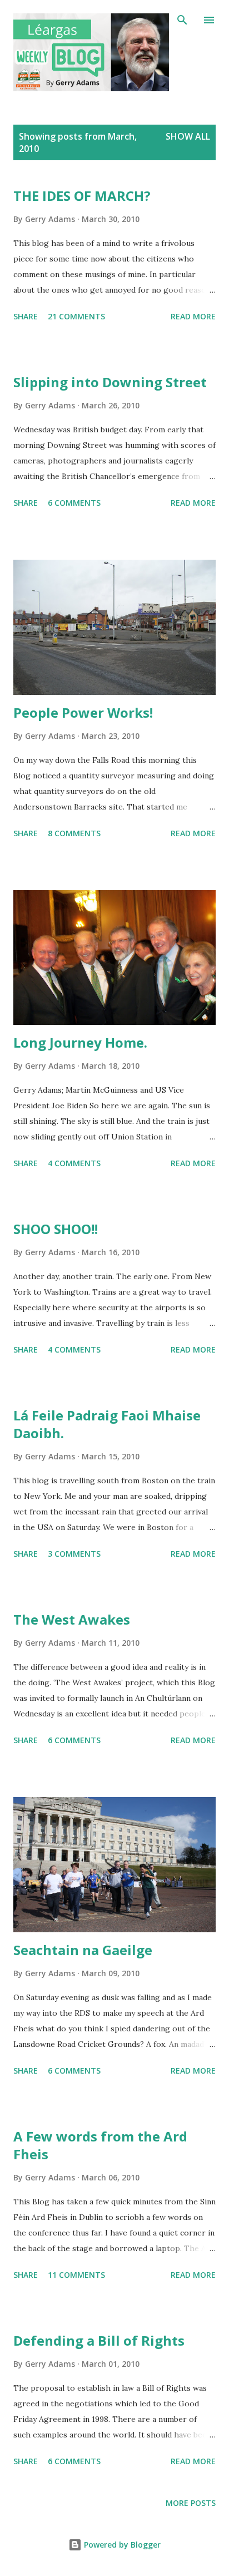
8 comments (74, 833)
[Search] (182, 20)
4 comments (74, 1163)
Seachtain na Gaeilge (83, 1950)
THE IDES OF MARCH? (82, 196)
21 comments (76, 316)
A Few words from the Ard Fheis (100, 2145)
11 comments (76, 2275)
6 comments (74, 503)
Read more (193, 316)
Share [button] (26, 316)
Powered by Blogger (121, 2545)
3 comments (74, 1554)
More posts (191, 2503)
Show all (188, 136)
